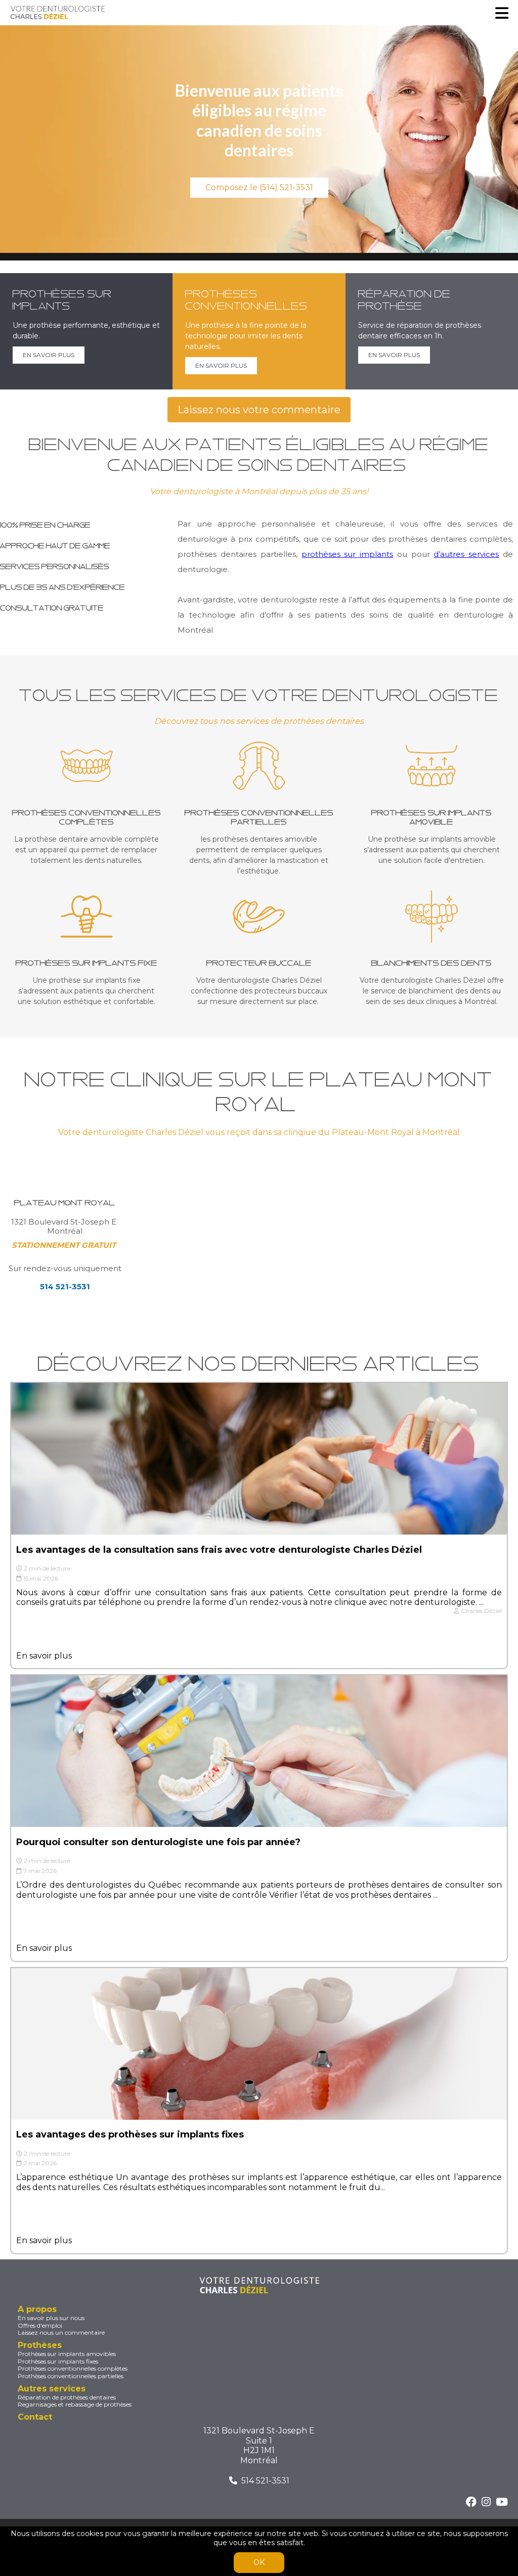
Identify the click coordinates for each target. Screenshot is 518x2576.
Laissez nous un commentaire (61, 2333)
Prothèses (40, 2345)
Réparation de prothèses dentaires (67, 2397)
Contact (35, 2417)
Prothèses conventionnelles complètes (73, 2369)
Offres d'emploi (40, 2326)
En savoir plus (44, 1656)
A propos (37, 2309)
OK (259, 2562)
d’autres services (466, 554)
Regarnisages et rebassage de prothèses (75, 2405)
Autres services (52, 2389)
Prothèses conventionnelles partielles (71, 2376)
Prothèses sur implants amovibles (67, 2354)
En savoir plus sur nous (51, 2318)
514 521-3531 (265, 2481)
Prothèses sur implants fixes (58, 2362)
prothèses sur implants (348, 554)
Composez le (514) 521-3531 (259, 187)
